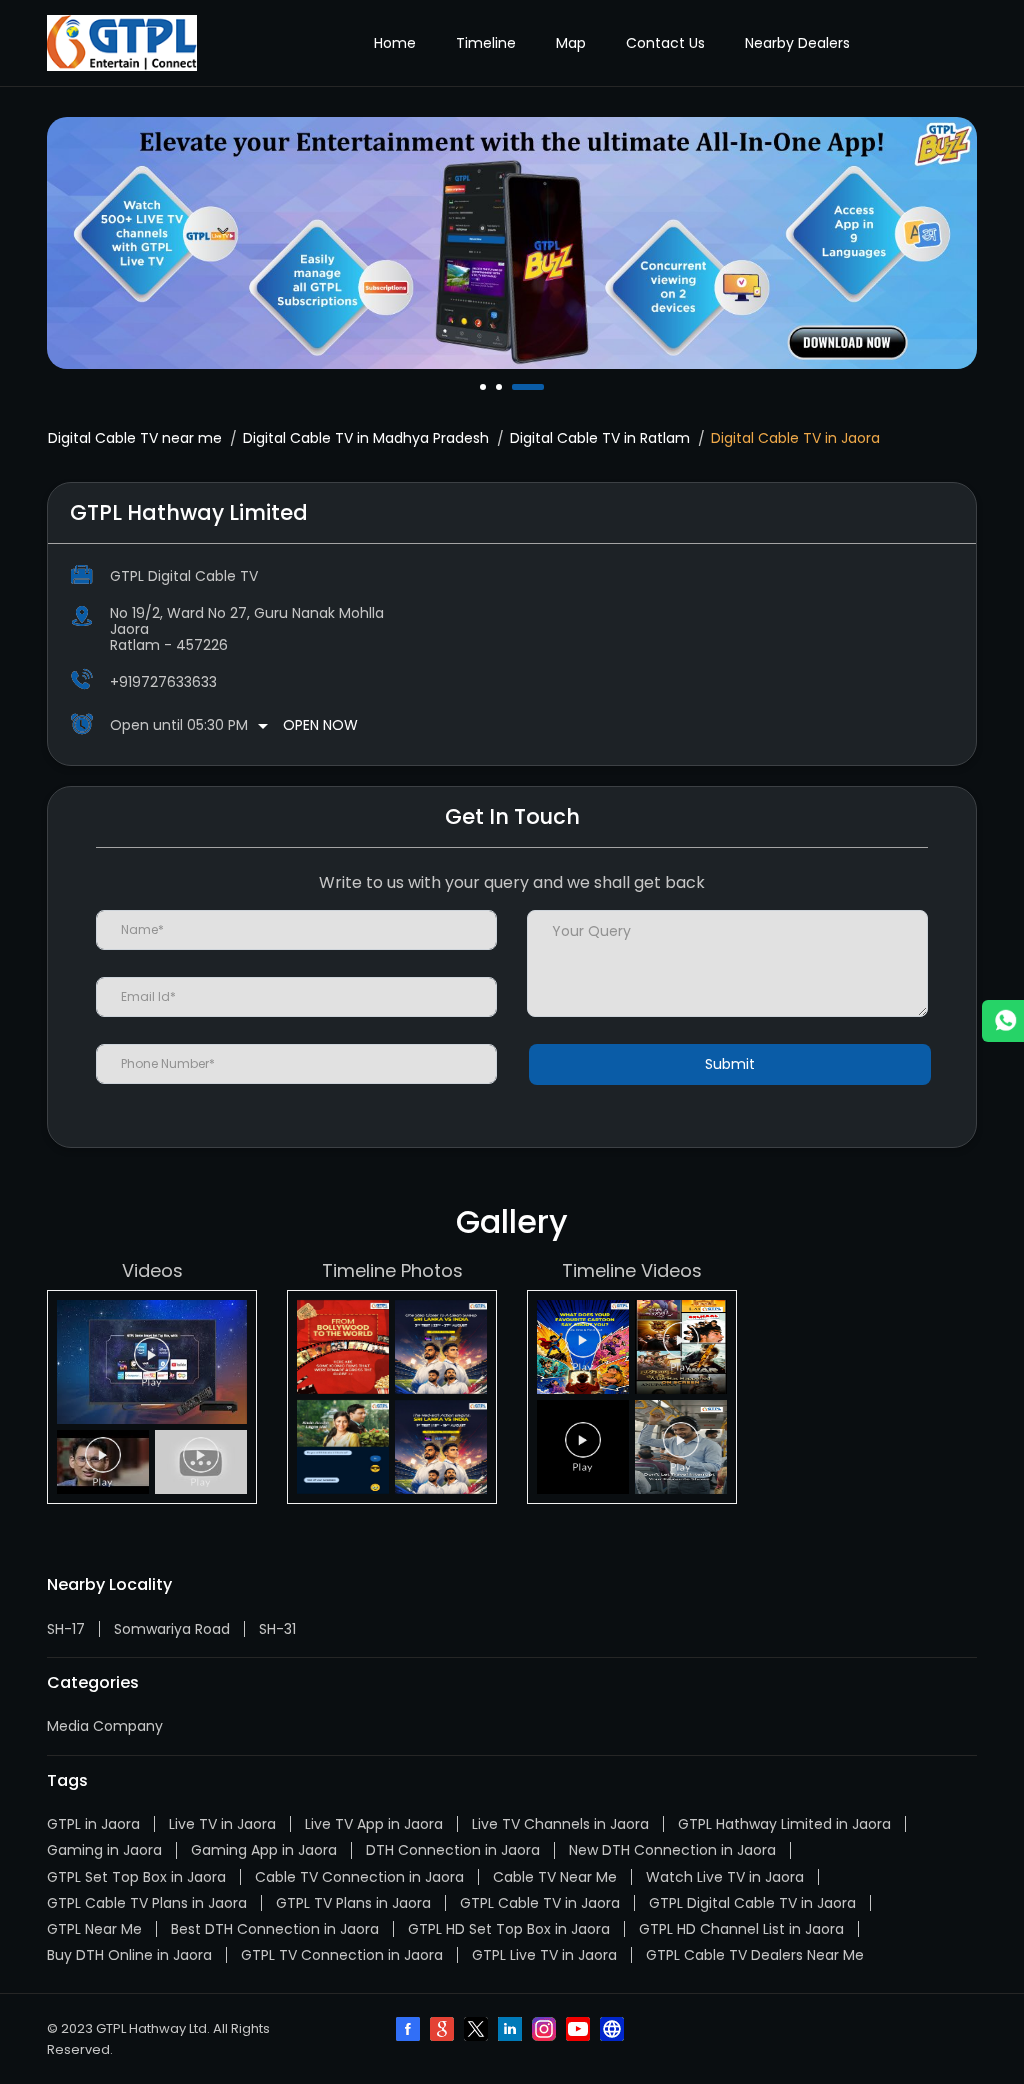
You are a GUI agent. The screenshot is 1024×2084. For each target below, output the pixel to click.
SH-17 (66, 1629)
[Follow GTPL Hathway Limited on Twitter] (478, 2031)
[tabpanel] (512, 243)
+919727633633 (163, 682)
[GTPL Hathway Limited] (122, 43)
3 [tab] (517, 387)
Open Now (320, 725)
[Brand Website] (614, 2031)
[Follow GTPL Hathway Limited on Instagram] (546, 2031)
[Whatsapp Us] (1003, 1021)
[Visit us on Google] (444, 2031)
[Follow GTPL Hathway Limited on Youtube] (580, 2031)
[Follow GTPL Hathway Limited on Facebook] (410, 2031)
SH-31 (277, 1629)
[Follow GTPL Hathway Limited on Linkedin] (512, 2031)
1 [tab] (485, 387)
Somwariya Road (172, 1629)
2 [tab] (501, 387)
